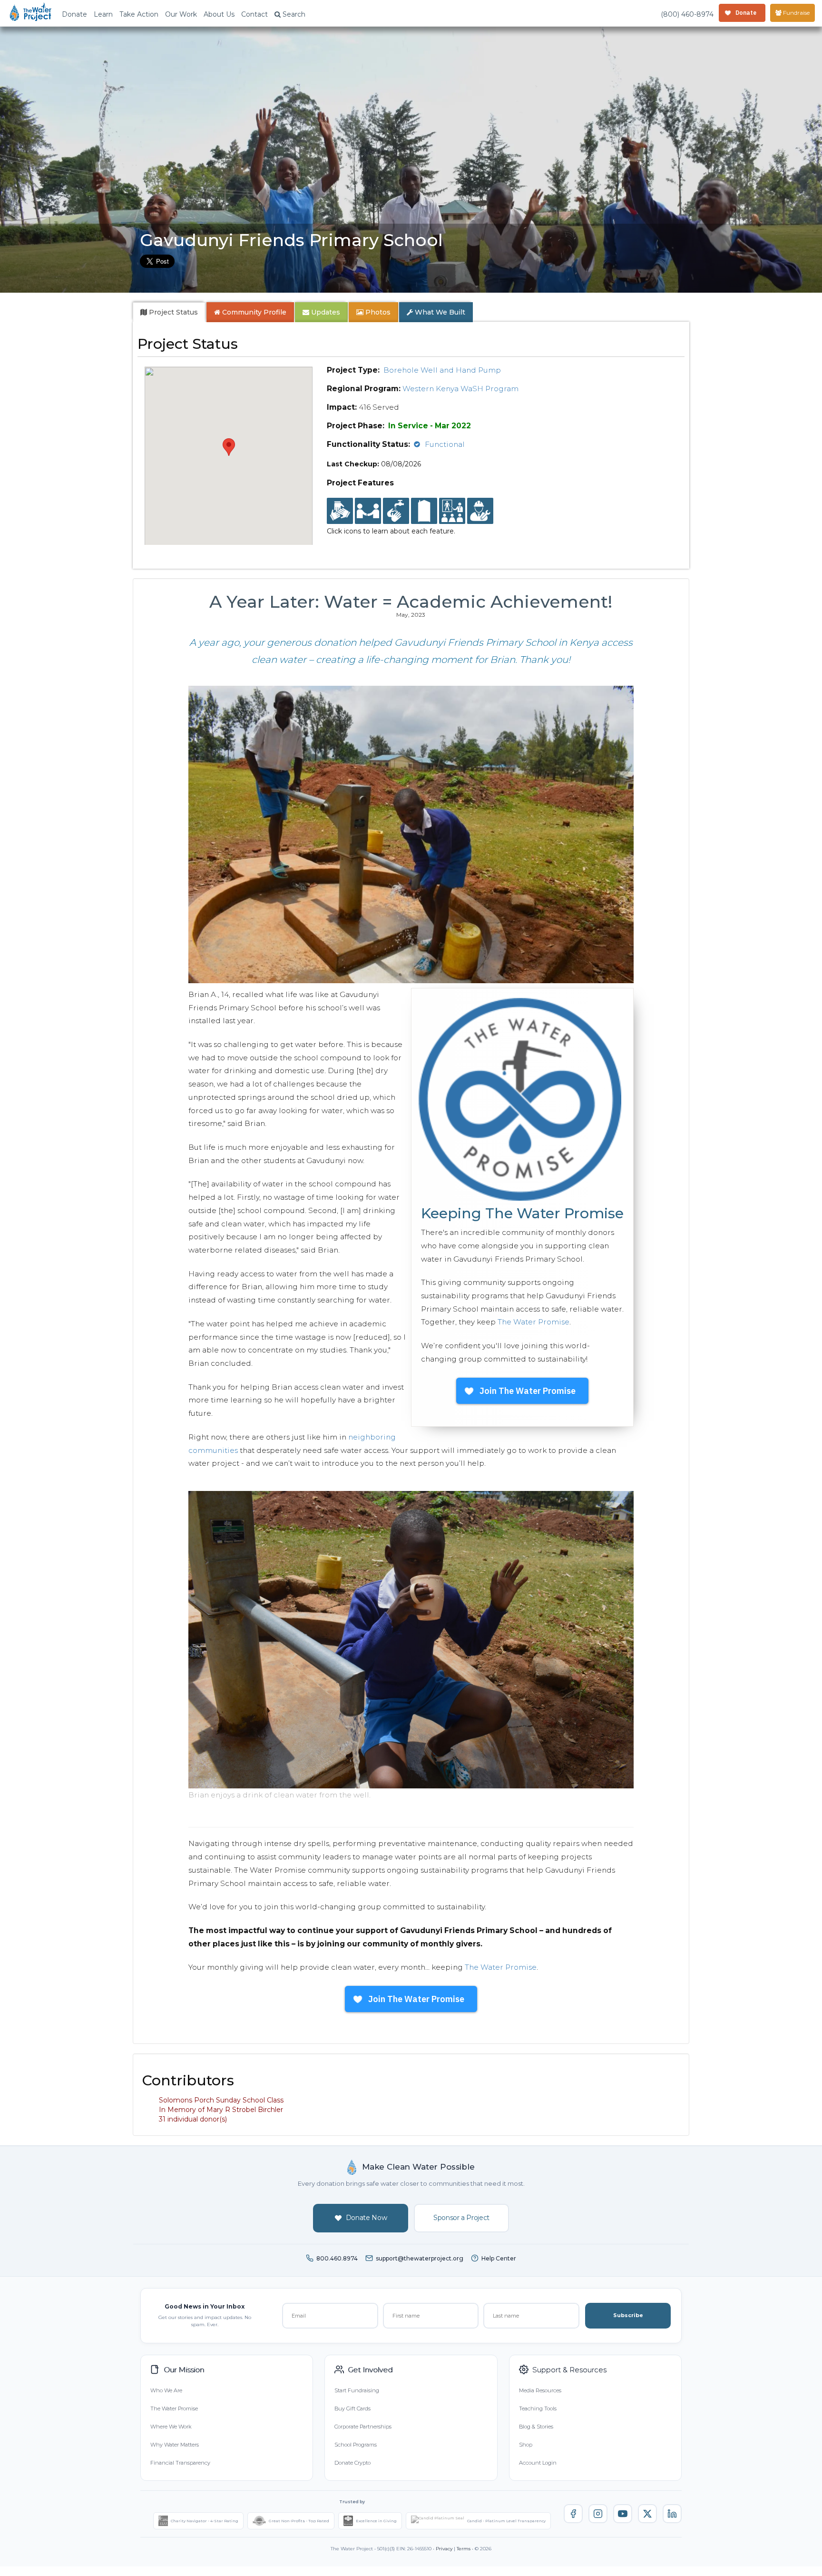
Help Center (499, 2258)
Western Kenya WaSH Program (460, 389)
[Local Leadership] (340, 511)
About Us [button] (219, 14)
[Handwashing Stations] (396, 511)
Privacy (444, 2549)
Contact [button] (254, 14)
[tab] (169, 312)
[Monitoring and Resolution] (480, 511)
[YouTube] (623, 2514)
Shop (526, 2445)
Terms (464, 2549)
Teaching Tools (538, 2408)
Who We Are (166, 2390)
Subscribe (628, 2315)
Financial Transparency (180, 2463)
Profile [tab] (254, 312)
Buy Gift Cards (352, 2408)
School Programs (356, 2445)
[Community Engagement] (368, 511)
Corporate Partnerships (363, 2427)
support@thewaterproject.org (420, 2258)
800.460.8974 (337, 2258)
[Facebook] (573, 2514)
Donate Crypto (352, 2463)
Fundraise (796, 13)
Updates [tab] (325, 312)
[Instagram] (598, 2514)
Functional (445, 444)
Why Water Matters (175, 2445)
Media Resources (540, 2390)
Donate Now (367, 2218)
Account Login (538, 2463)
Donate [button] (74, 14)
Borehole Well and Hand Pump (442, 370)
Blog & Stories (536, 2427)
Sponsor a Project (461, 2218)
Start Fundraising (357, 2390)
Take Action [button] (139, 14)
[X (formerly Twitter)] (647, 2514)
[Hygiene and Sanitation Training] (452, 511)
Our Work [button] (181, 14)
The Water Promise (533, 1322)
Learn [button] (103, 14)
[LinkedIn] (672, 2514)
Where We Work (171, 2427)
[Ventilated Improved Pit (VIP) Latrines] (424, 511)
